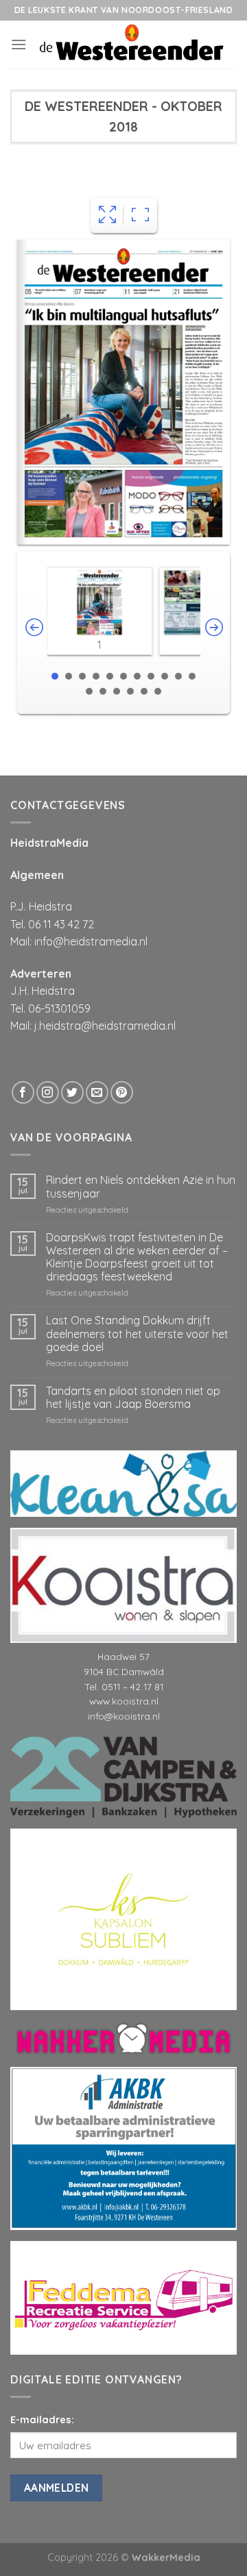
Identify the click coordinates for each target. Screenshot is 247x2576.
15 (130, 691)
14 (117, 691)
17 (158, 691)
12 (89, 691)
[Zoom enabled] (140, 215)
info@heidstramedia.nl (91, 941)
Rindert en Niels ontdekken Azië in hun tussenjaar (141, 1187)
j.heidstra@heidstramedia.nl (105, 1026)
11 (192, 676)
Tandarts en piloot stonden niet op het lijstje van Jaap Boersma (133, 1398)
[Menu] (19, 44)
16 (144, 691)
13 (103, 691)
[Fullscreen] (107, 215)
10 (178, 676)
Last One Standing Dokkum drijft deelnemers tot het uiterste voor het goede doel (137, 1334)
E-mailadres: (42, 2146)
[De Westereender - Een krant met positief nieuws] (132, 45)
